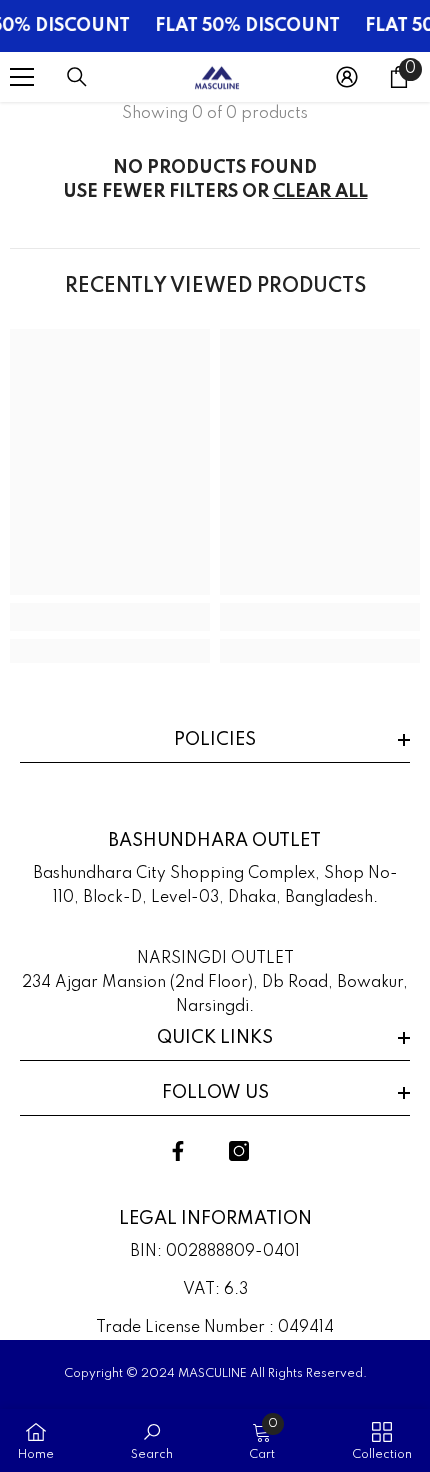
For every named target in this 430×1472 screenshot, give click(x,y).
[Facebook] (178, 1151)
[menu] (22, 77)
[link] (110, 617)
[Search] (77, 77)
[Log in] (347, 77)
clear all (320, 192)
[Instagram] (239, 1151)
